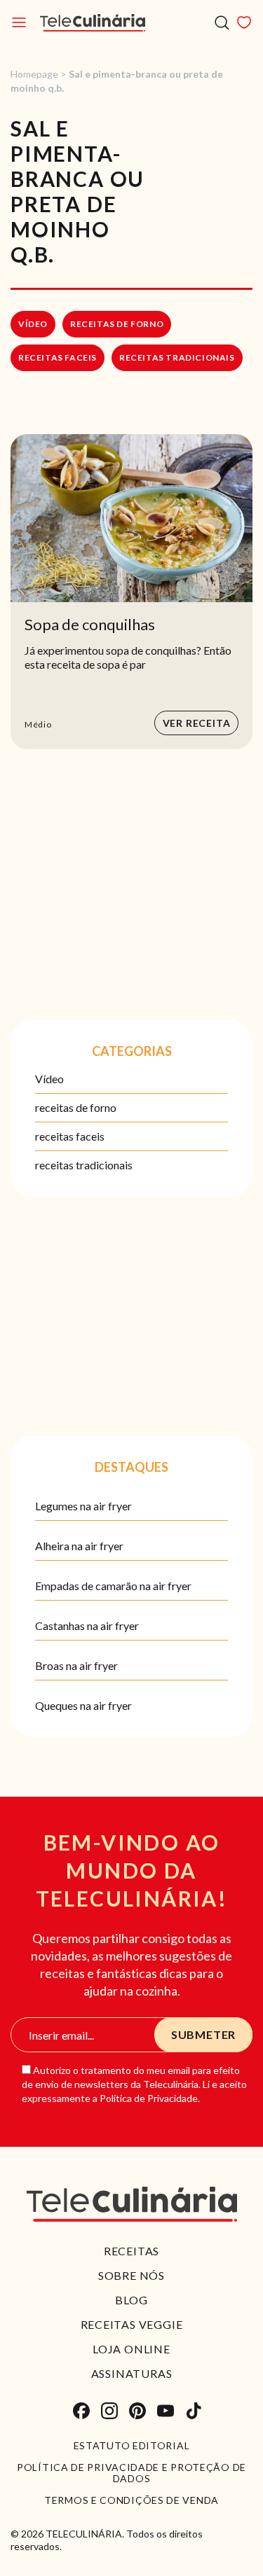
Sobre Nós (131, 2275)
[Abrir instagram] (109, 2411)
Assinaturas (132, 2373)
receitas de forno (117, 324)
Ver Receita (197, 723)
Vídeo (33, 324)
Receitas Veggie (132, 2324)
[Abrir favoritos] (244, 22)
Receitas (131, 2251)
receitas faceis (58, 357)
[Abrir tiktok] (194, 2411)
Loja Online (131, 2349)
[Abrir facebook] (81, 2411)
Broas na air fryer (76, 1665)
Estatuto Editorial (132, 2446)
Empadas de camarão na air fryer (113, 1586)
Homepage (34, 74)
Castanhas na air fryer (87, 1625)
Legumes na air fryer (83, 1506)
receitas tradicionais (177, 357)
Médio (38, 724)
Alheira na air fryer (79, 1546)
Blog (131, 2300)
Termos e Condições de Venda (131, 2500)
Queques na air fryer (83, 1705)
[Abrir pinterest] (137, 2411)
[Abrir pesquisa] (222, 23)
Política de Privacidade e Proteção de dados (131, 2473)
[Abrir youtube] (166, 2411)
